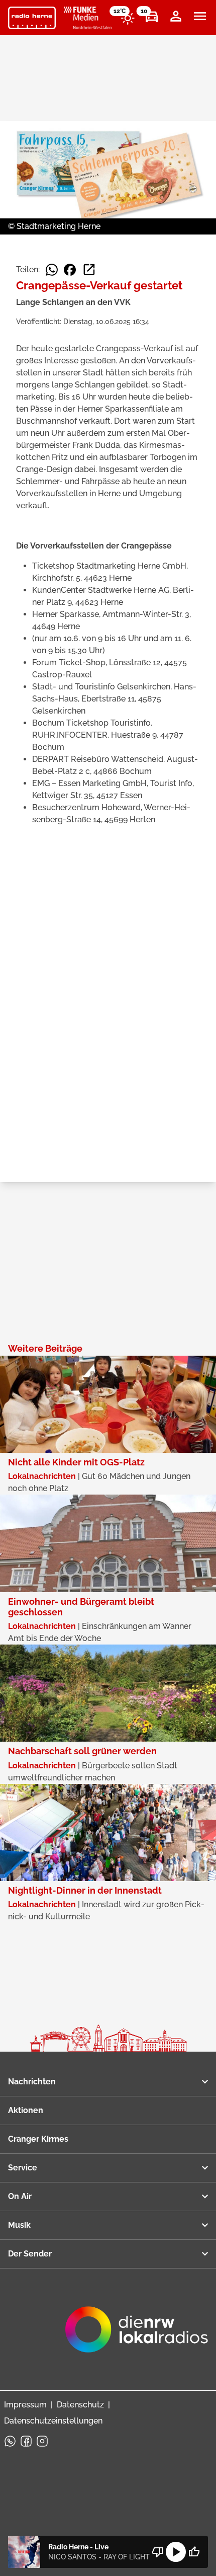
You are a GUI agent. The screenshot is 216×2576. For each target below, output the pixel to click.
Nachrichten (32, 2082)
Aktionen (26, 2110)
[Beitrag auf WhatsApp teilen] (52, 270)
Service (23, 2168)
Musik (19, 2225)
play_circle (176, 2552)
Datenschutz (80, 2405)
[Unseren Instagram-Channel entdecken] (42, 2441)
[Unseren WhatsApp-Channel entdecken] (10, 2441)
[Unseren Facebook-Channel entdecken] (26, 2441)
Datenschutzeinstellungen (53, 2421)
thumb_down (158, 2552)
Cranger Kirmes (38, 2139)
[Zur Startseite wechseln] (32, 18)
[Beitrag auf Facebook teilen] (70, 270)
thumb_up (194, 2552)
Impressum (25, 2405)
